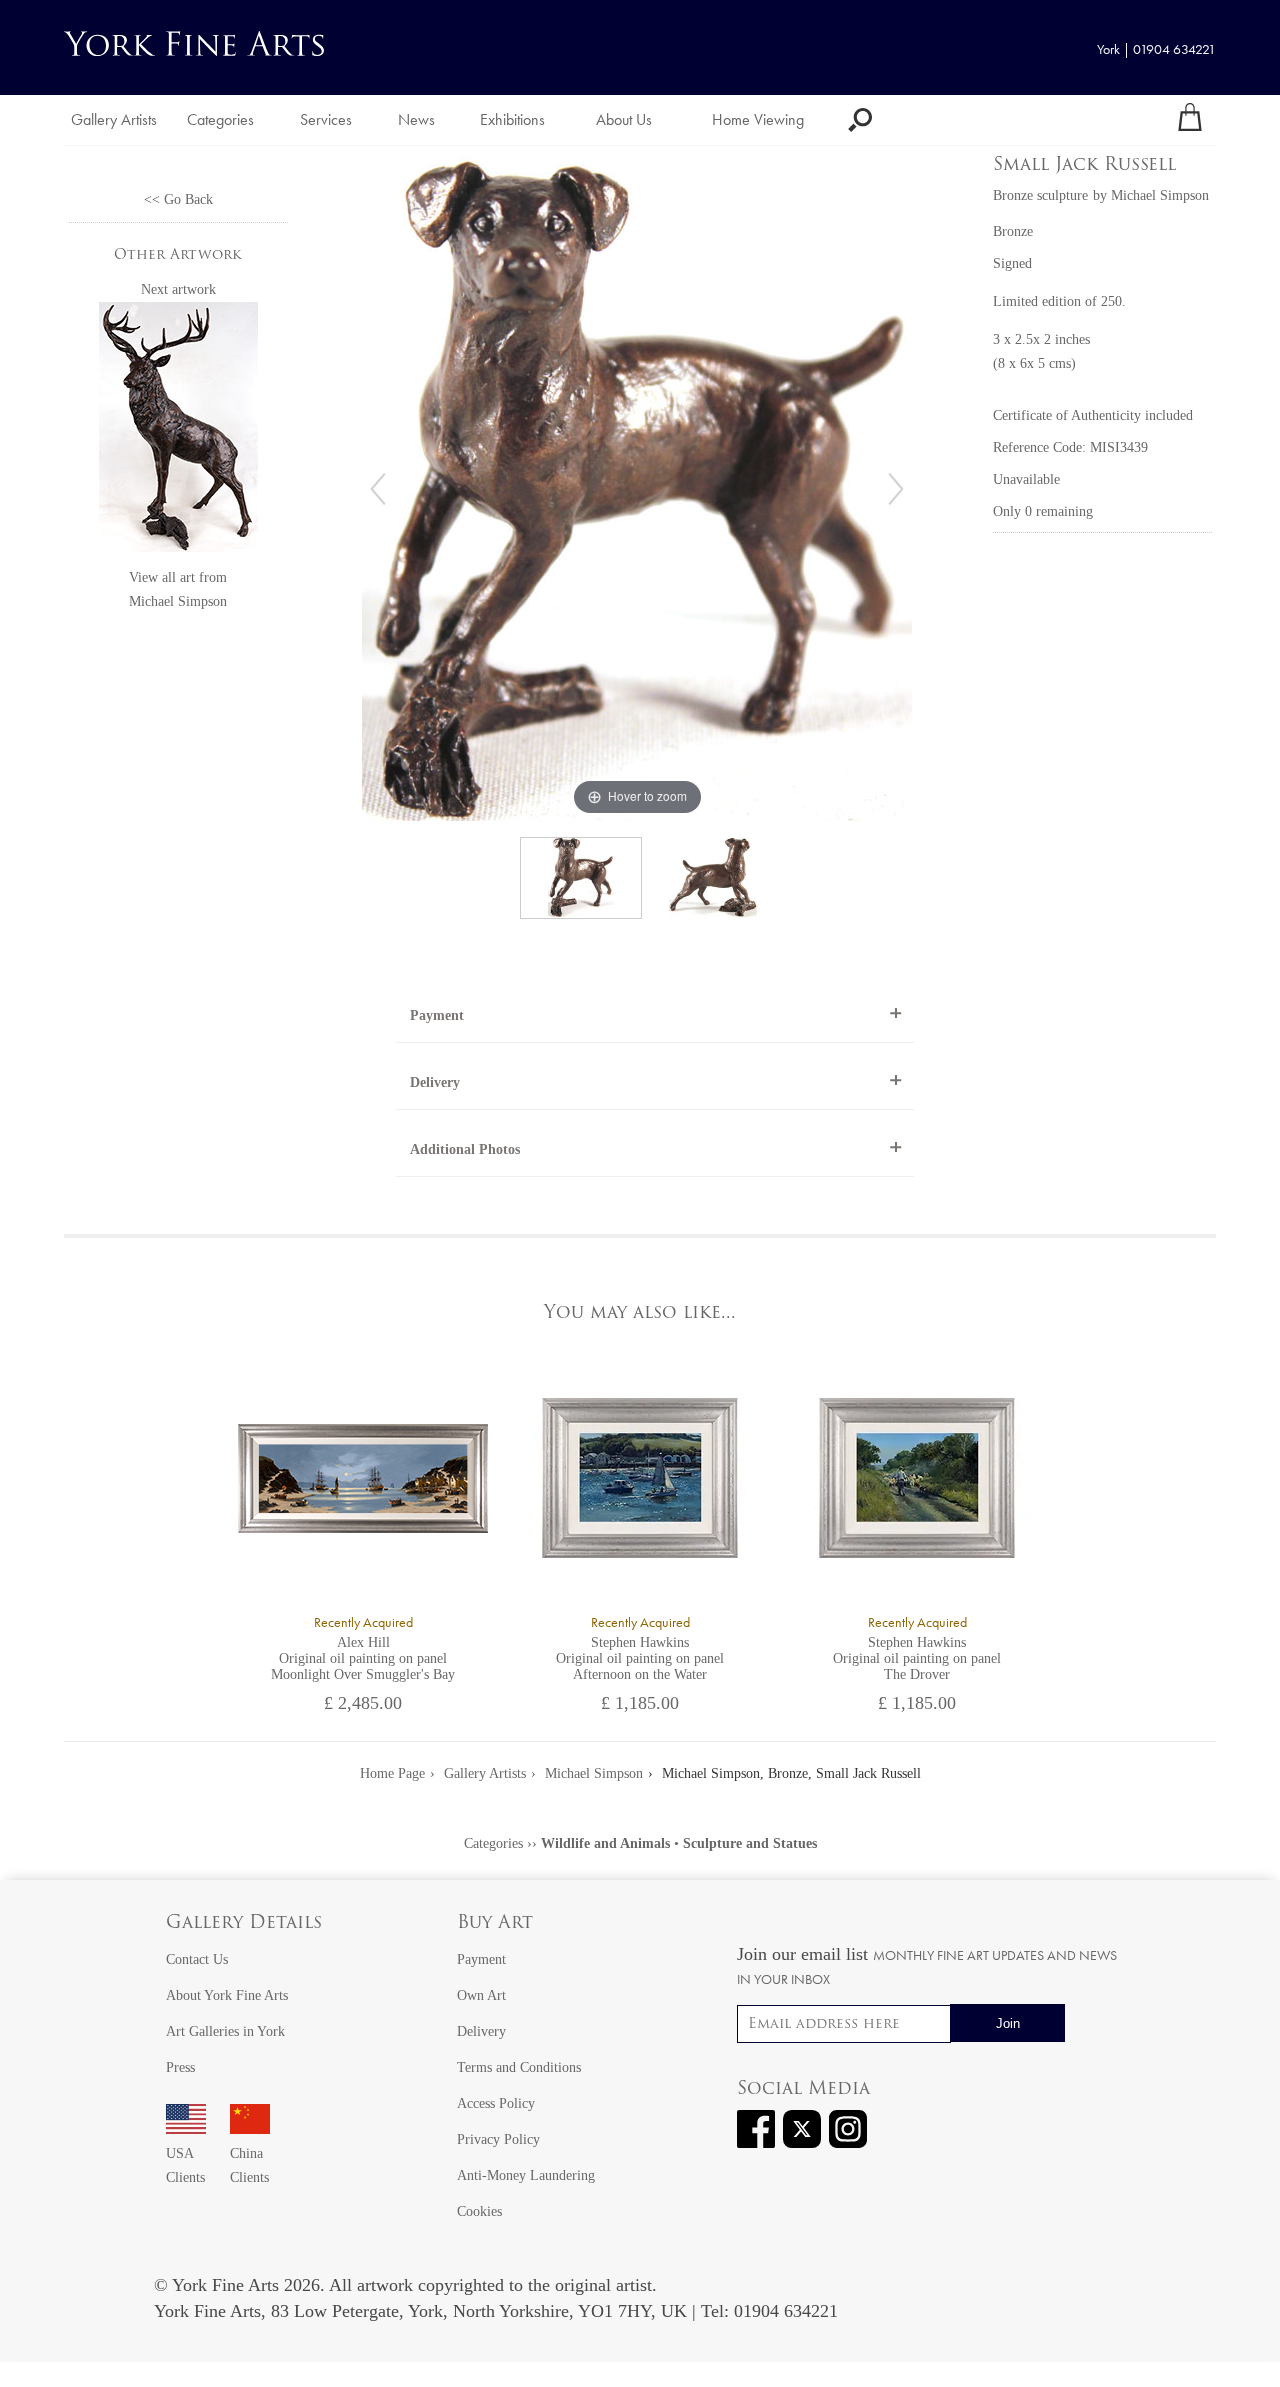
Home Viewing (758, 119)
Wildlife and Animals (605, 1843)
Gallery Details (244, 1924)
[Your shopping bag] (1190, 120)
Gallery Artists (114, 119)
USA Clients (185, 2165)
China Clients (249, 2165)
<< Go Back (178, 199)
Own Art (481, 1995)
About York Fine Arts (227, 1995)
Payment (437, 1015)
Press (180, 2067)
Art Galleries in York (225, 2031)
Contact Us (197, 1959)
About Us (624, 119)
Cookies (479, 2211)
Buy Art (495, 1924)
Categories (220, 119)
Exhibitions (512, 119)
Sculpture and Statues (750, 1843)
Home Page (392, 1773)
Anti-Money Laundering (526, 2175)
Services (326, 119)
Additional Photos (465, 1149)
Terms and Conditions (519, 2067)
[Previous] (378, 489)
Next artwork (178, 289)
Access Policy (496, 2103)
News (416, 119)
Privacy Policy (498, 2139)
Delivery (435, 1082)
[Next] (896, 489)
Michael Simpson (178, 601)
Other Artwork (178, 255)
